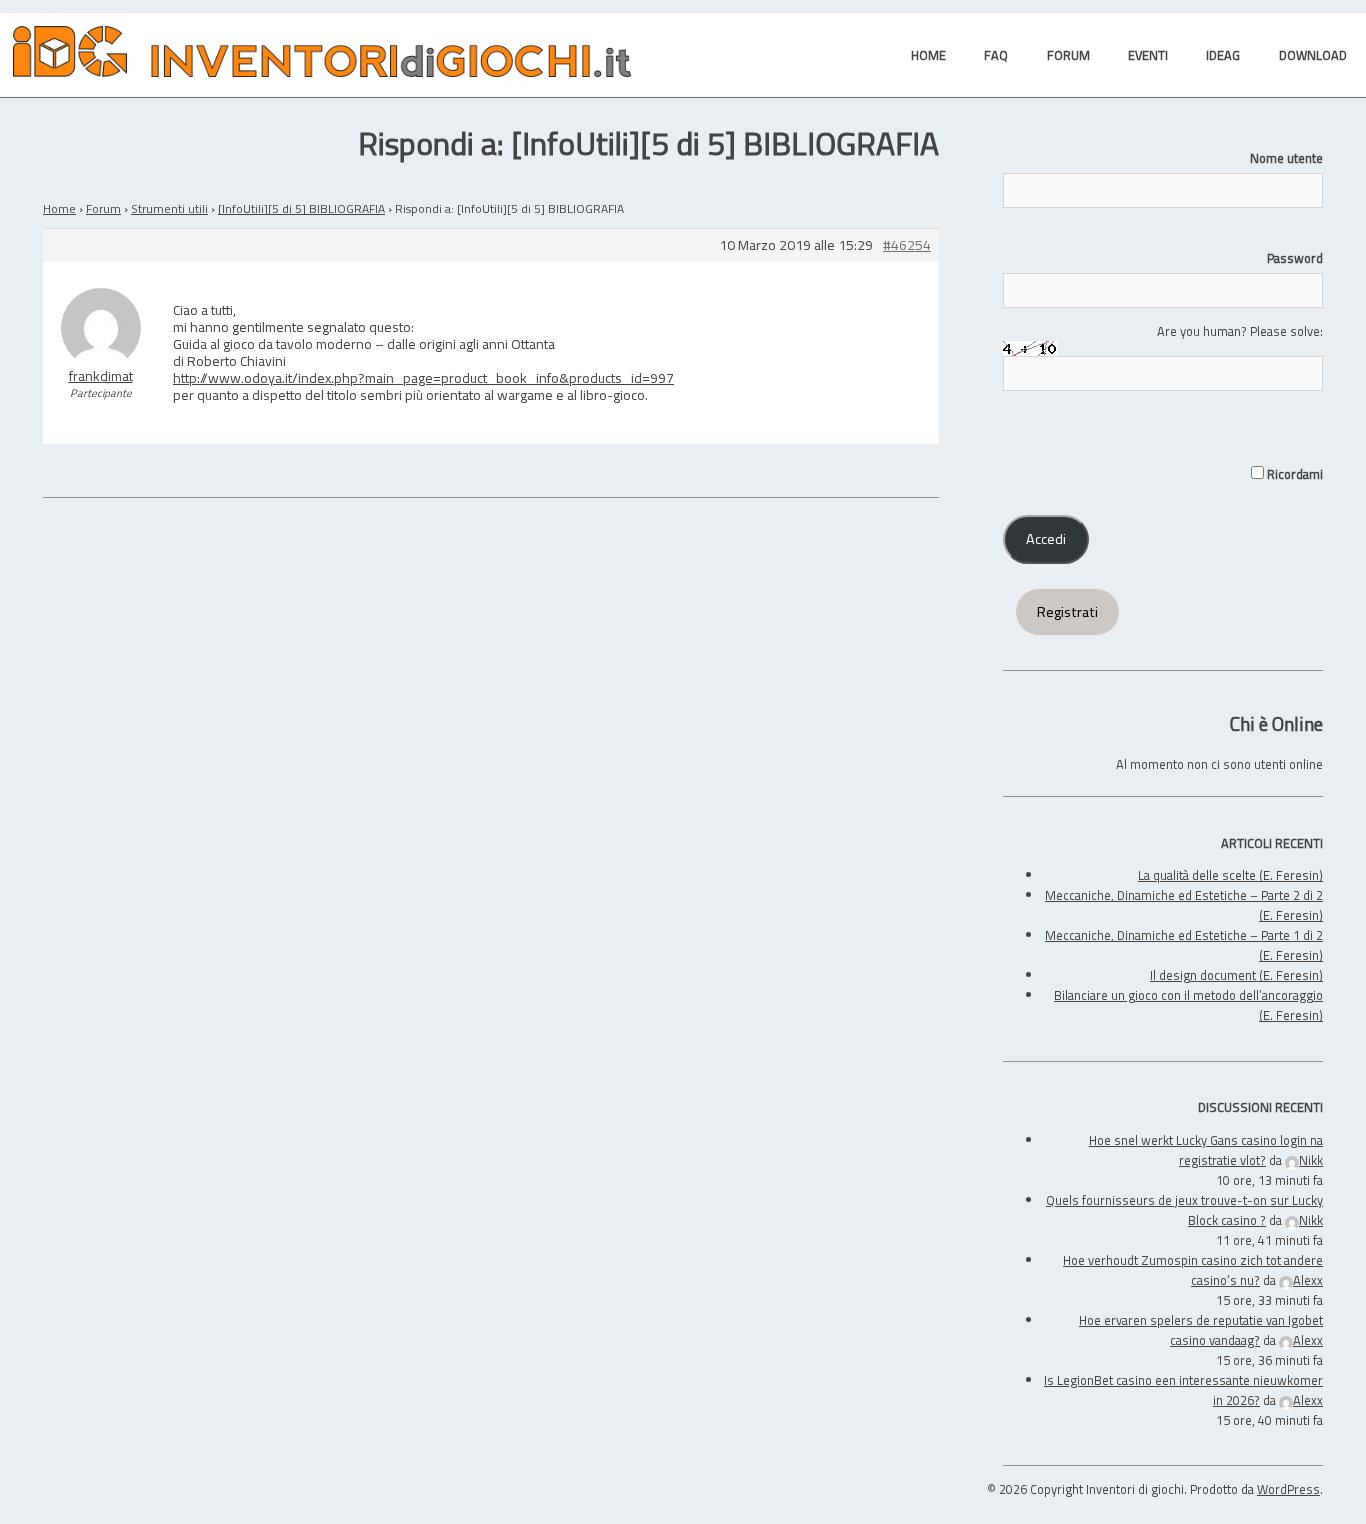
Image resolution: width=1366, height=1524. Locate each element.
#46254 (907, 245)
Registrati (1067, 612)
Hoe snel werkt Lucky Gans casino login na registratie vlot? (1206, 1150)
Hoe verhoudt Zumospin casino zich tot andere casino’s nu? (1193, 1270)
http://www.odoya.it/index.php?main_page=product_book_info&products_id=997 (423, 377)
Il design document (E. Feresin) (1236, 975)
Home (59, 208)
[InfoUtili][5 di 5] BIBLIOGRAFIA (301, 208)
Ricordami (1293, 474)
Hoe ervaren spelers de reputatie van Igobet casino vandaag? (1201, 1330)
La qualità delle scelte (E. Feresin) (1230, 875)
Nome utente (1286, 158)
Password (1295, 258)
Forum (103, 208)
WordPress (1288, 1489)
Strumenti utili (169, 208)
